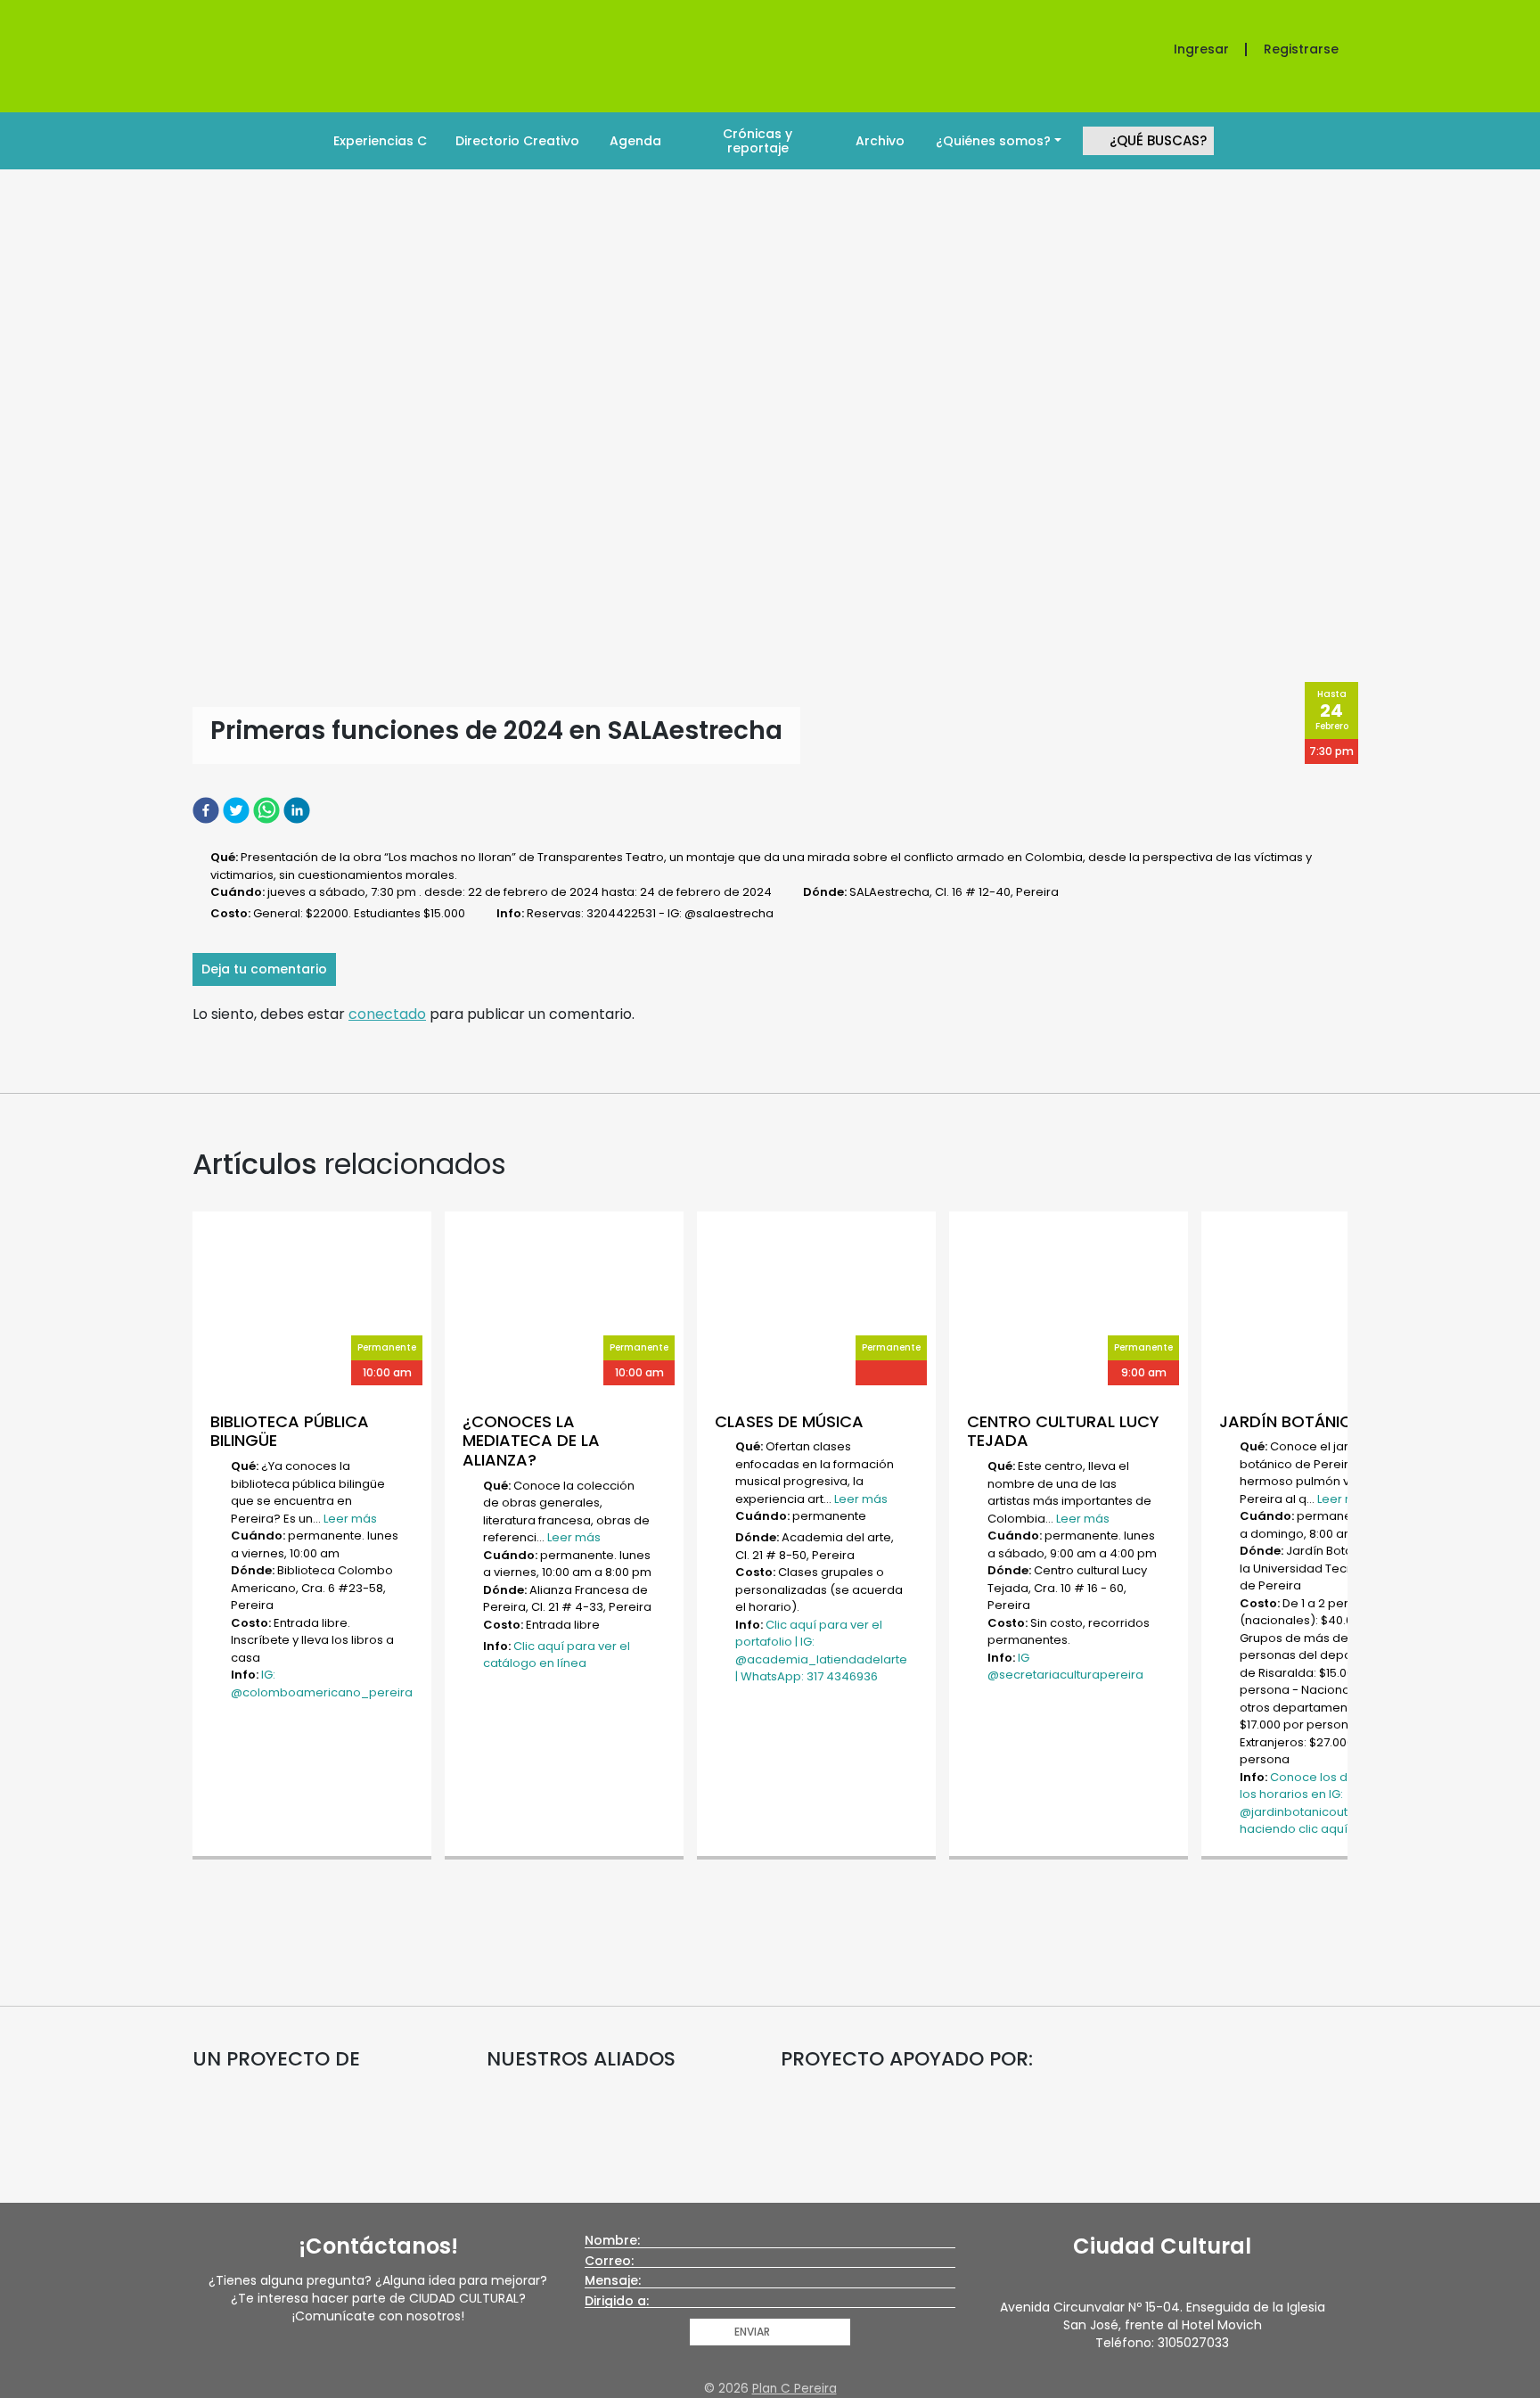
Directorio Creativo (517, 141)
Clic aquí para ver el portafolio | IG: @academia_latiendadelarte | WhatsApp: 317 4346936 (821, 1651)
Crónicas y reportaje (758, 141)
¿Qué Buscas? (1158, 140)
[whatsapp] (268, 810)
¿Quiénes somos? (993, 141)
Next (1356, 1537)
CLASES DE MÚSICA (789, 1421)
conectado (387, 1014)
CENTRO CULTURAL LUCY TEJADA (1063, 1431)
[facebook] (208, 810)
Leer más (350, 1519)
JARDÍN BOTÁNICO (1292, 1421)
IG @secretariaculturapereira (1065, 1667)
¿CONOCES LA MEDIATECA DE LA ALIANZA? (531, 1441)
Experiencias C (380, 141)
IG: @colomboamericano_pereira (322, 1684)
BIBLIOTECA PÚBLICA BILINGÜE (290, 1431)
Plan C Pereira (795, 2389)
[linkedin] (299, 810)
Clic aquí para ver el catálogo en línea (557, 1655)
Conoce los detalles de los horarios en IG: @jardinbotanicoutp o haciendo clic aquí (1323, 1803)
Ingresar (1201, 49)
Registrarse (1301, 49)
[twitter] (238, 810)
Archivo (880, 141)
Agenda (635, 141)
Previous (184, 1537)
